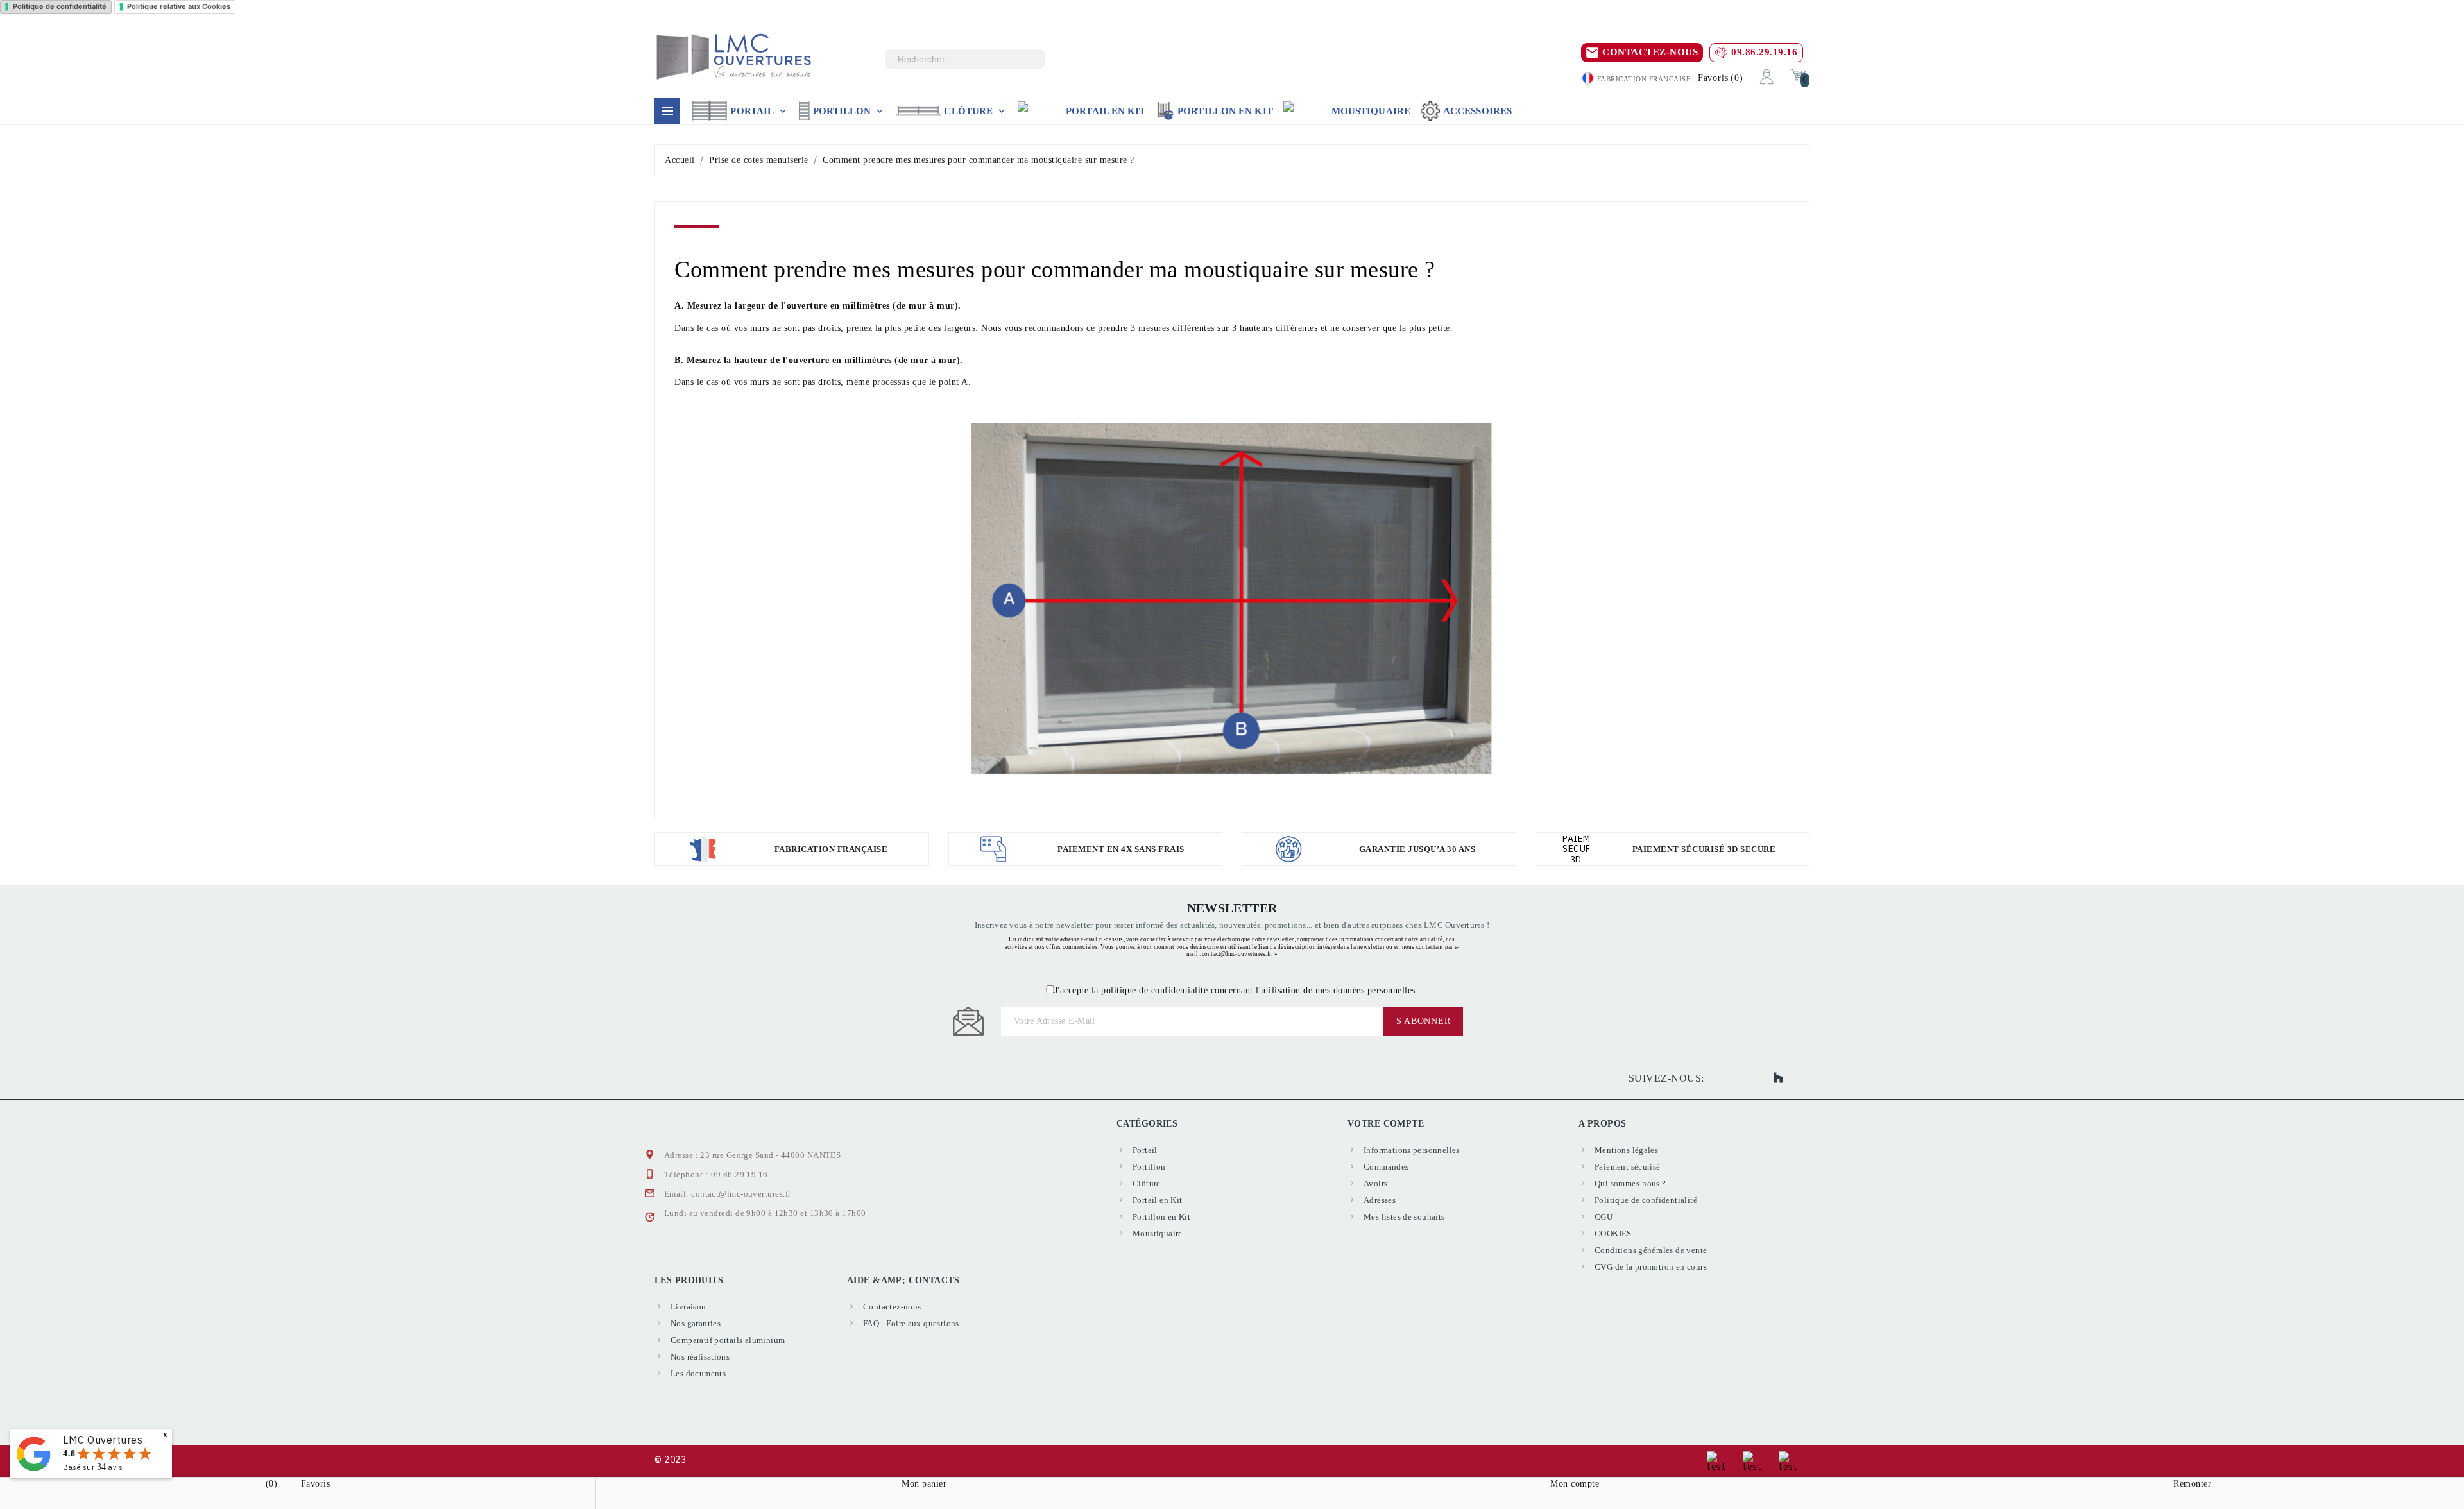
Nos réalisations (700, 1357)
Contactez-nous (892, 1307)
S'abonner (1423, 1021)
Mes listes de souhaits (1404, 1217)
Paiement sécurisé (1628, 1167)
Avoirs (1375, 1183)
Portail (759, 111)
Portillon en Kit (1225, 111)
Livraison (689, 1307)
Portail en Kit (1106, 111)
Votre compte (1386, 1124)
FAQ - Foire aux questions (911, 1323)
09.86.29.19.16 (1764, 52)
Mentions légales (1626, 1150)
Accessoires (1477, 111)
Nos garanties (696, 1323)
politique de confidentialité (1154, 990)
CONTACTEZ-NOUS (1650, 52)
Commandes (1386, 1167)
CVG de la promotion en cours (1651, 1267)
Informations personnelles (1412, 1150)
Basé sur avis (93, 1467)
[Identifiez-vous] (1767, 76)
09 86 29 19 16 (739, 1174)
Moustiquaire (1371, 111)
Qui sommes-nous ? (1630, 1183)
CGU (1604, 1217)
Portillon (850, 111)
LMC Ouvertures (103, 1440)
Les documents (698, 1373)
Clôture (976, 111)
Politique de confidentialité (60, 6)
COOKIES (1613, 1233)
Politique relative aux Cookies (179, 6)
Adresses (1380, 1200)
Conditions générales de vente (1651, 1250)
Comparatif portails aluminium (728, 1340)
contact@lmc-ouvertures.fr (741, 1194)
